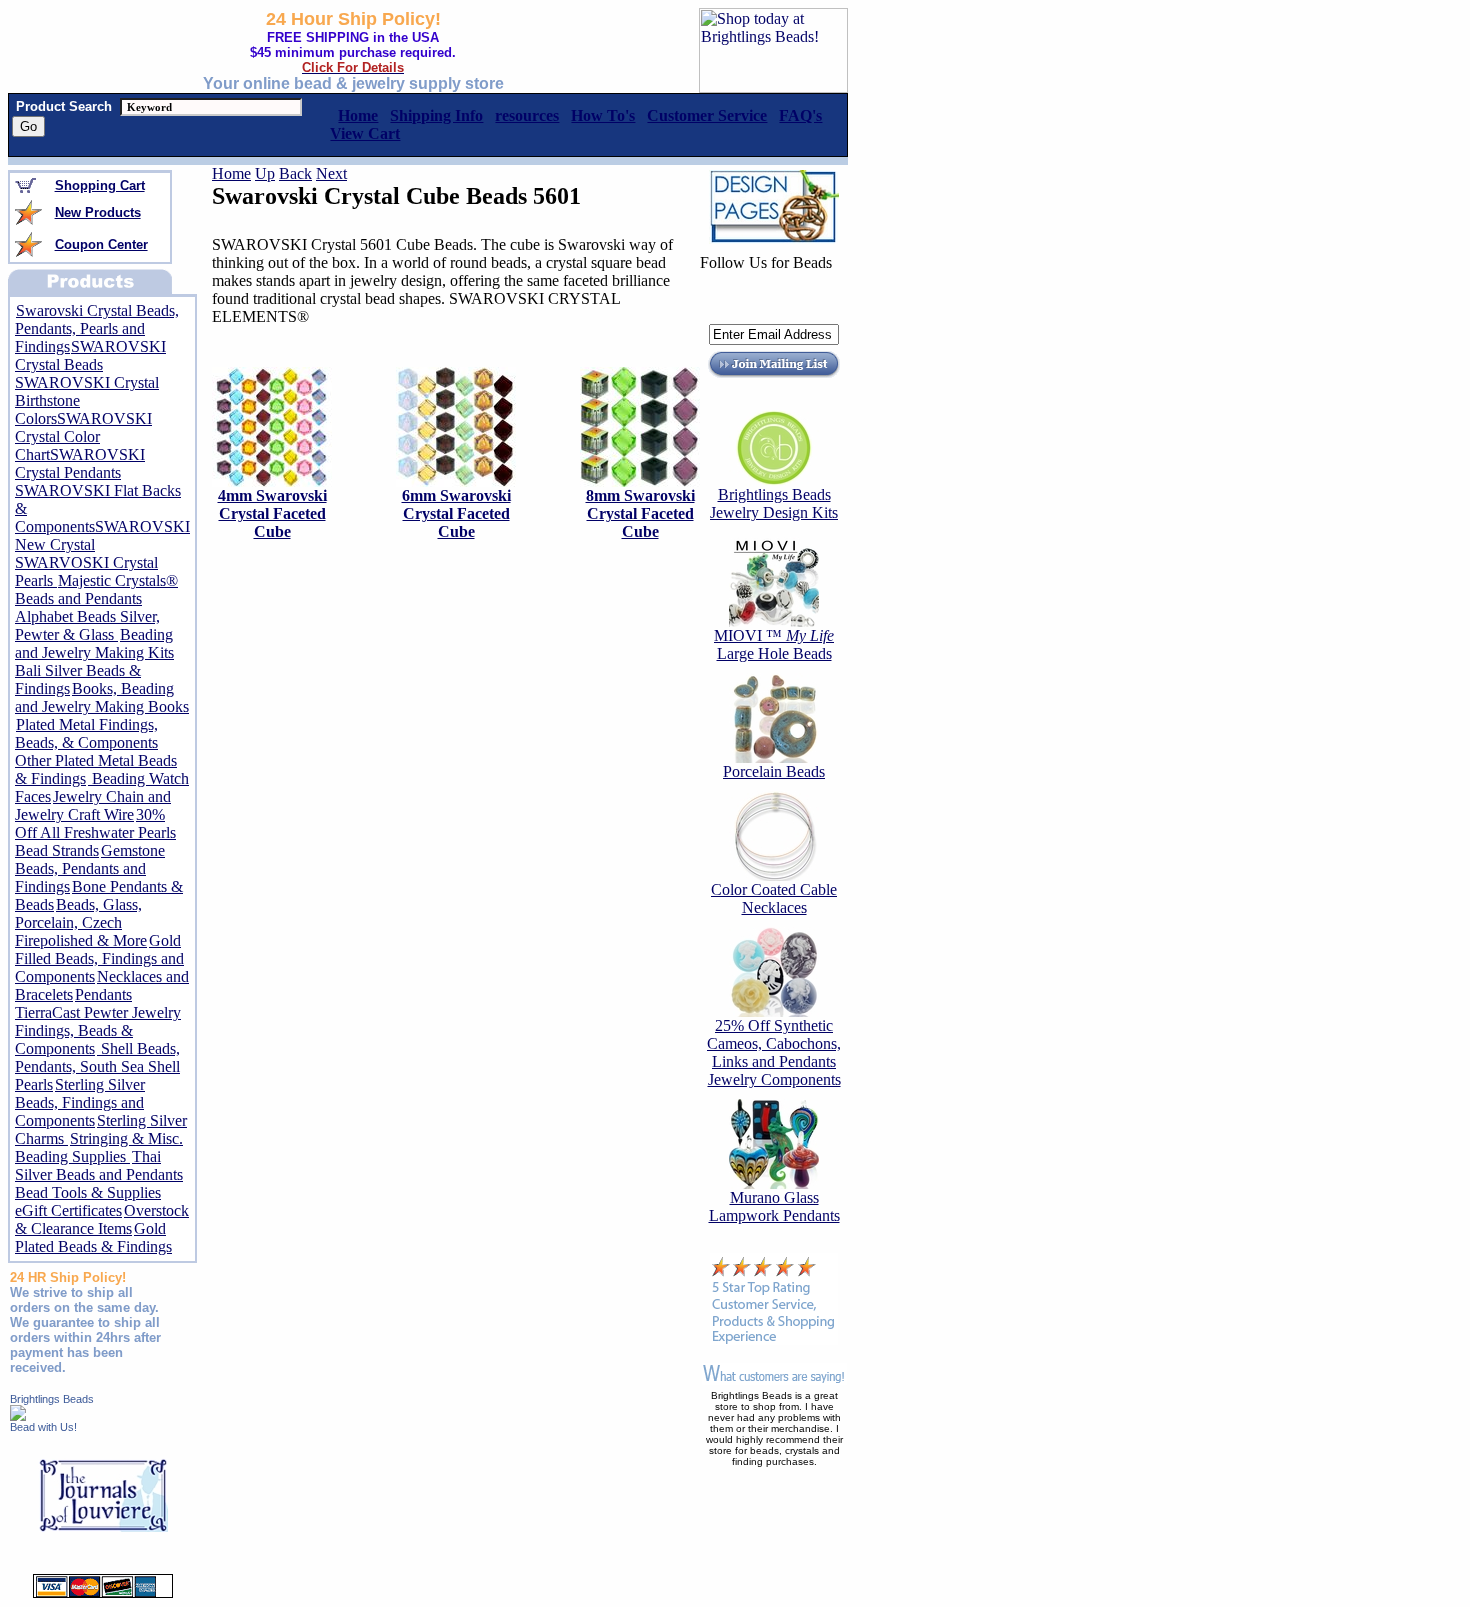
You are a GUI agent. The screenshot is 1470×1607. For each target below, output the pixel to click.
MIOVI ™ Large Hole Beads (774, 644)
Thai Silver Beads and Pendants (99, 1165)
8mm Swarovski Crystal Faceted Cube (640, 513)
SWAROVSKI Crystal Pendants (80, 463)
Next (331, 173)
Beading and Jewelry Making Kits (94, 643)
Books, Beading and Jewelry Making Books (102, 697)
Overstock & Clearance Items (102, 1219)
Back (295, 173)
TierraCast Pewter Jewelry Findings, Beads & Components (98, 1030)
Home (231, 173)
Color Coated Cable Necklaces (774, 898)
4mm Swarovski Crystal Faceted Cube (272, 513)
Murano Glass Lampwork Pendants (774, 1206)
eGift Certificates (68, 1210)
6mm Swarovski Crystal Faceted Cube (456, 513)
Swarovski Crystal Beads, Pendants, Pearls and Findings (97, 328)
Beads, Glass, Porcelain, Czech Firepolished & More (81, 922)
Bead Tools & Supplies (88, 1192)
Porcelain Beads (774, 771)
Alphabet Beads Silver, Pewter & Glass (87, 625)
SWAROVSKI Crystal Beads (90, 355)
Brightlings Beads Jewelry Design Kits (774, 503)
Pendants (103, 994)
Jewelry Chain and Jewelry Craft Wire (93, 805)
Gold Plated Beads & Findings (93, 1237)
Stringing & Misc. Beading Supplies (99, 1147)
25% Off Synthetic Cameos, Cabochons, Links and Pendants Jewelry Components (774, 1052)
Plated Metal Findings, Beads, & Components (86, 733)
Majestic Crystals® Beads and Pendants (96, 589)
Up (265, 173)
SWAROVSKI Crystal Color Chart (83, 436)
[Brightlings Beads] (18, 1415)
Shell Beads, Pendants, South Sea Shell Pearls (97, 1066)
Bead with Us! (43, 1427)
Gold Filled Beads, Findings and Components (99, 958)
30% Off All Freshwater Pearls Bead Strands (95, 832)
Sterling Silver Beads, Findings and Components (80, 1102)
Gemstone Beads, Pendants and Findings (90, 868)
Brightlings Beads (52, 1399)
